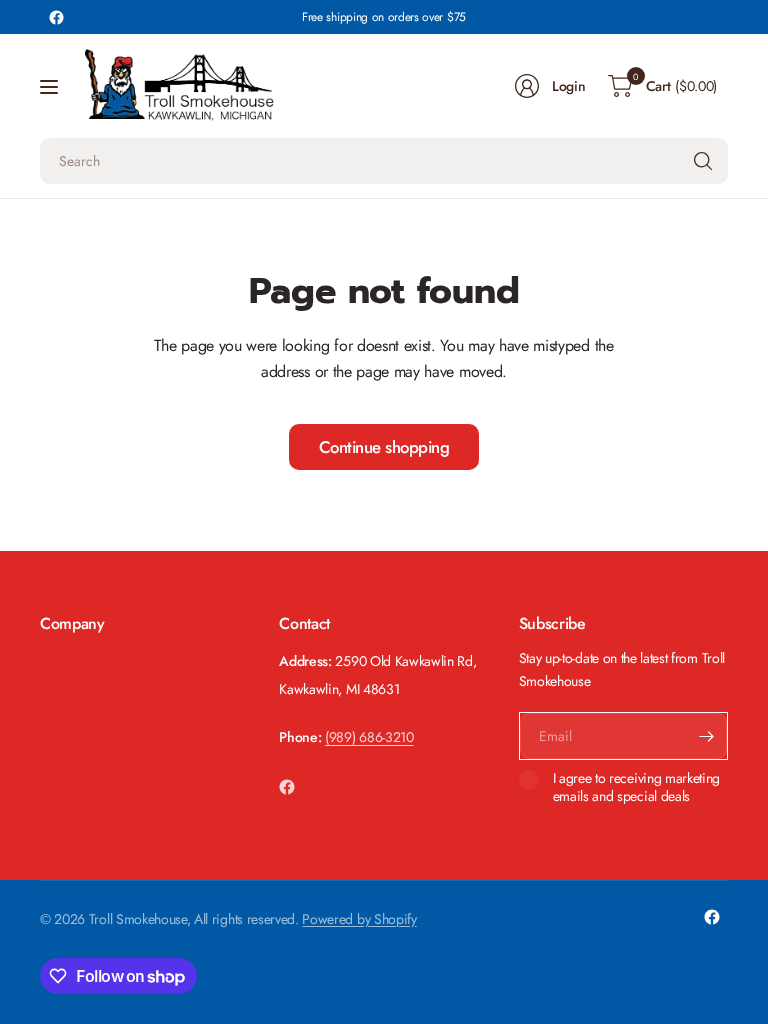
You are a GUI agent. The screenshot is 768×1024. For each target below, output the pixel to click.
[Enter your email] (707, 736)
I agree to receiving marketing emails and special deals (636, 787)
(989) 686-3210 (369, 737)
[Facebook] (56, 17)
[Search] (703, 161)
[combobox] (384, 161)
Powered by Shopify (359, 919)
